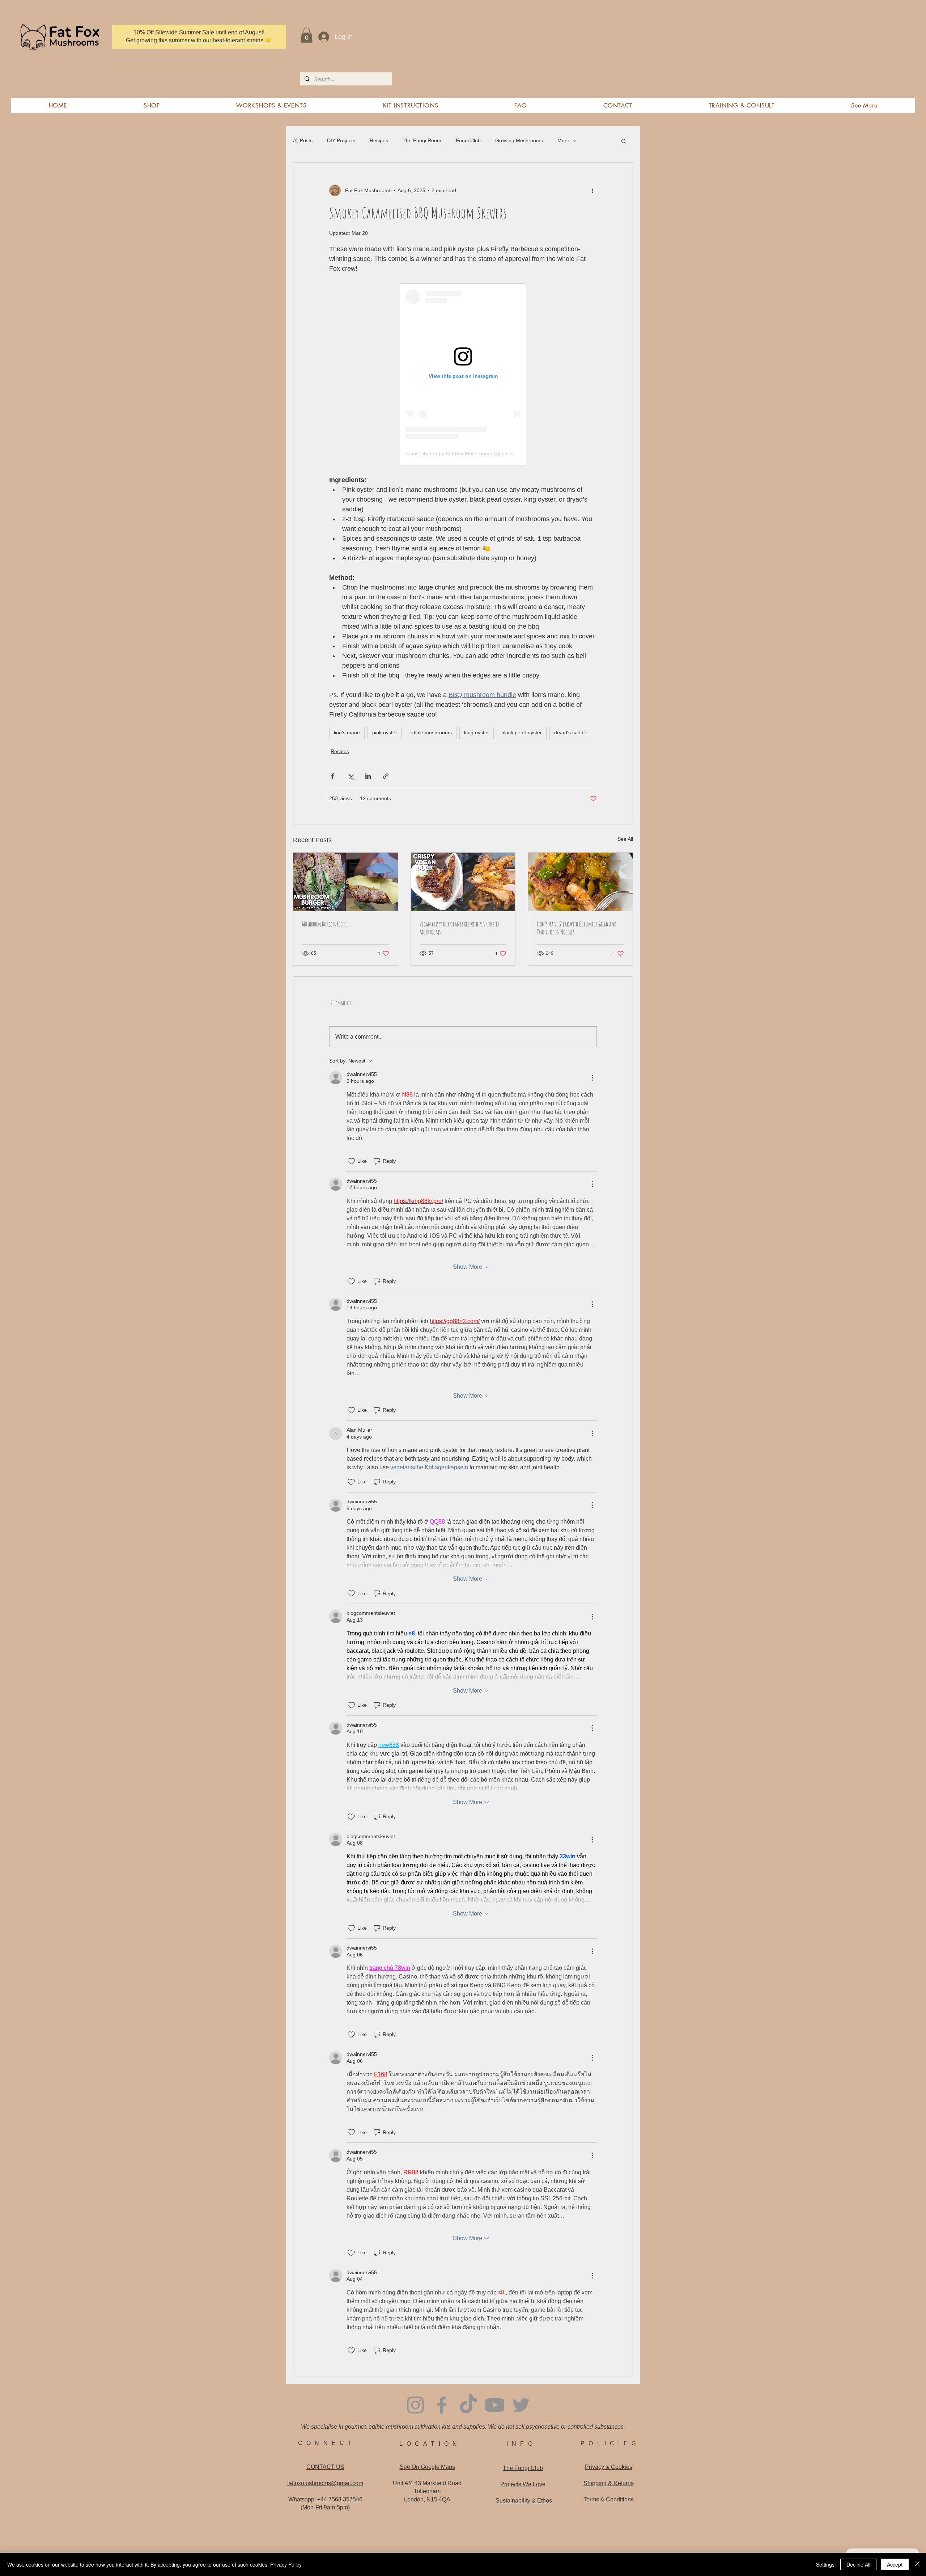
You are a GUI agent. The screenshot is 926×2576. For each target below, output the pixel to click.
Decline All (858, 2564)
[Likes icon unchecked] (351, 1161)
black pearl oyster (522, 732)
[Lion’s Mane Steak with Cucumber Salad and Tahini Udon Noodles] (580, 882)
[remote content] (463, 374)
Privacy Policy (286, 2564)
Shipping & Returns (609, 2483)
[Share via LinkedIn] (368, 776)
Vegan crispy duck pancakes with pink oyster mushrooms (460, 928)
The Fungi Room (422, 140)
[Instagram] (415, 2405)
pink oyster (385, 732)
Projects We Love (523, 2484)
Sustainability (524, 2501)
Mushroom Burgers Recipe (325, 924)
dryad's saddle (571, 732)
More (563, 140)
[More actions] (592, 190)
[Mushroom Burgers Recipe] (346, 882)
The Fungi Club (523, 2468)
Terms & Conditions (609, 2499)
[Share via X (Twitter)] (350, 776)
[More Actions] (592, 1078)
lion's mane (347, 732)
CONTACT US (325, 2467)
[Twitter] (521, 2405)
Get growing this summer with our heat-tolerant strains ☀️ (199, 40)
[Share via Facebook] (333, 776)
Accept (895, 2564)
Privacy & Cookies (609, 2467)
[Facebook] (442, 2405)
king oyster (477, 732)
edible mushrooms (431, 732)
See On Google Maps (427, 2467)
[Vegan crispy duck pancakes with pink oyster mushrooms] (463, 882)
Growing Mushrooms (519, 140)
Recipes (379, 140)
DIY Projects (341, 140)
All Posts (303, 140)
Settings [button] (825, 2564)
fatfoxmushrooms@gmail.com (325, 2483)
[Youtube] (495, 2405)
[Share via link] (386, 776)
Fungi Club (468, 140)
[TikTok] (468, 2405)
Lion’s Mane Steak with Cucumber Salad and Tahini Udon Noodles (577, 928)
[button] (307, 35)
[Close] (917, 2564)
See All (625, 839)
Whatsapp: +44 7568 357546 (325, 2499)
